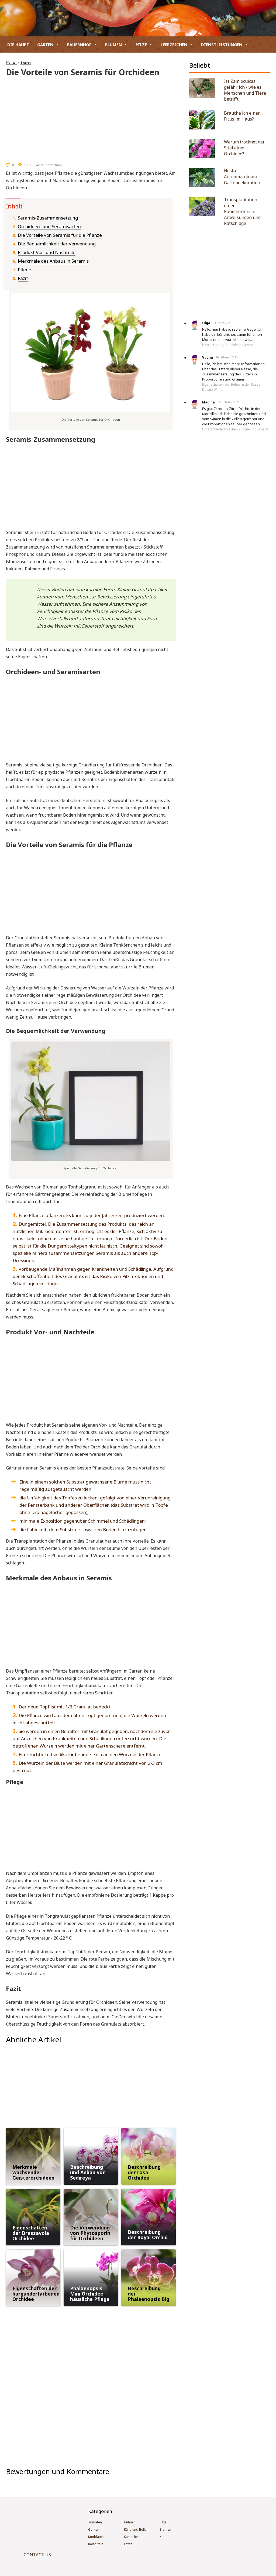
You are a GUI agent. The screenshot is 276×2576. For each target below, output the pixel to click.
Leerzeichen (174, 44)
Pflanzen (12, 63)
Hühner (130, 2522)
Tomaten (95, 2522)
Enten (128, 2544)
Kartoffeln (96, 2544)
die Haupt (18, 44)
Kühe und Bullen (136, 2529)
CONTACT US (37, 2555)
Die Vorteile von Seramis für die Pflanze (60, 235)
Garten (45, 44)
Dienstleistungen (222, 44)
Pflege (25, 270)
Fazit (23, 278)
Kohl (163, 2537)
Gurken (94, 2529)
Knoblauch (96, 2537)
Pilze (141, 44)
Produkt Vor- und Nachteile (47, 252)
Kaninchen (132, 2537)
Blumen (113, 44)
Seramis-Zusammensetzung (48, 218)
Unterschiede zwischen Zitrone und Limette (235, 429)
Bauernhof (79, 44)
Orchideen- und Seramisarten (49, 226)
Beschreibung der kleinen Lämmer (229, 345)
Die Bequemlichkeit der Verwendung (57, 244)
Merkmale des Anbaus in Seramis (53, 261)
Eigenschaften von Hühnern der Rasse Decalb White (231, 387)
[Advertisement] (91, 118)
